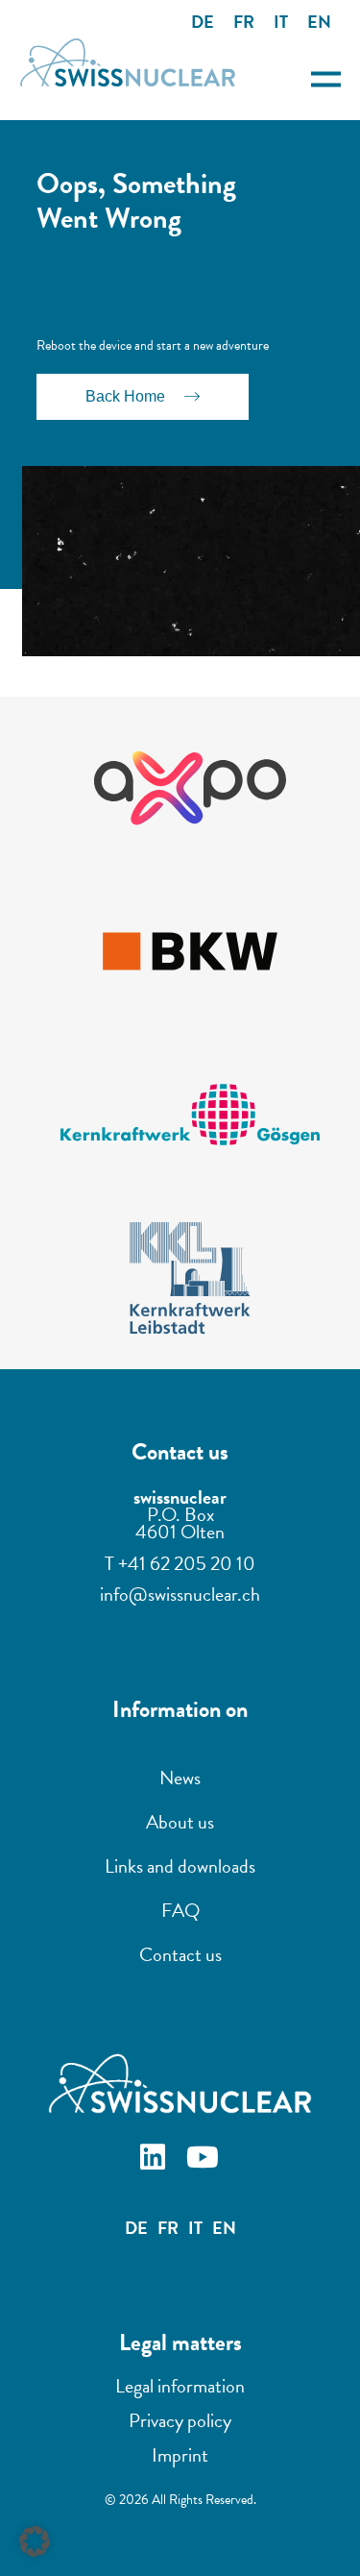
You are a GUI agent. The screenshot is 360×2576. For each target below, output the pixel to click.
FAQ (180, 1910)
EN (319, 22)
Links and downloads (180, 1866)
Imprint (180, 2455)
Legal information (180, 2386)
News (180, 1778)
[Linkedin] (156, 2160)
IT (281, 22)
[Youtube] (205, 2160)
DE (203, 22)
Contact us (180, 1954)
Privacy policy (180, 2420)
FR (244, 22)
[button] (35, 2541)
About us (180, 1822)
